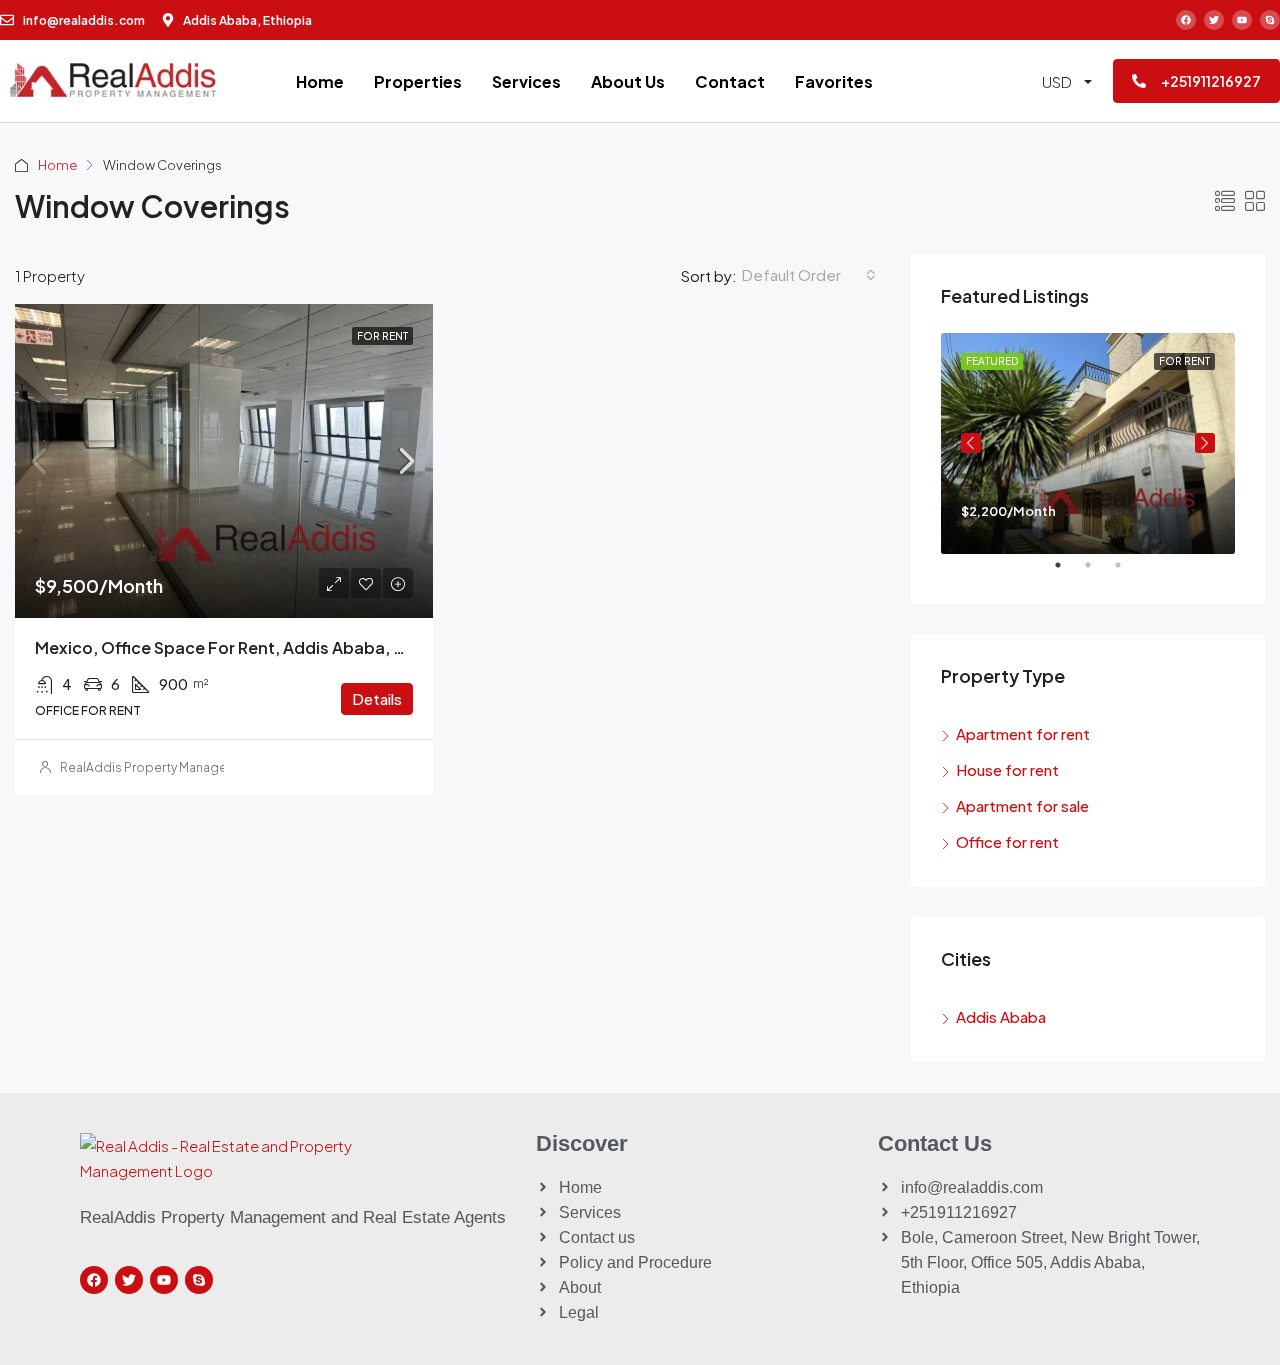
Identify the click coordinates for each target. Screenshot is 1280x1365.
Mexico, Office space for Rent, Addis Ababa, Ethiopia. (250, 647)
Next (1205, 443)
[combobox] (809, 275)
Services (526, 81)
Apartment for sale (1022, 805)
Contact (730, 81)
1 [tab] (1068, 573)
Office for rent (1007, 841)
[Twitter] (1214, 20)
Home (320, 81)
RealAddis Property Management (159, 767)
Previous (971, 443)
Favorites (834, 81)
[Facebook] (1186, 20)
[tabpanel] (1088, 443)
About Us (628, 81)
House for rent (1007, 769)
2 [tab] (1098, 573)
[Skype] (1270, 20)
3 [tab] (1128, 573)
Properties (418, 81)
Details (377, 698)
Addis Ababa (1001, 1016)
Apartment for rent (1023, 733)
